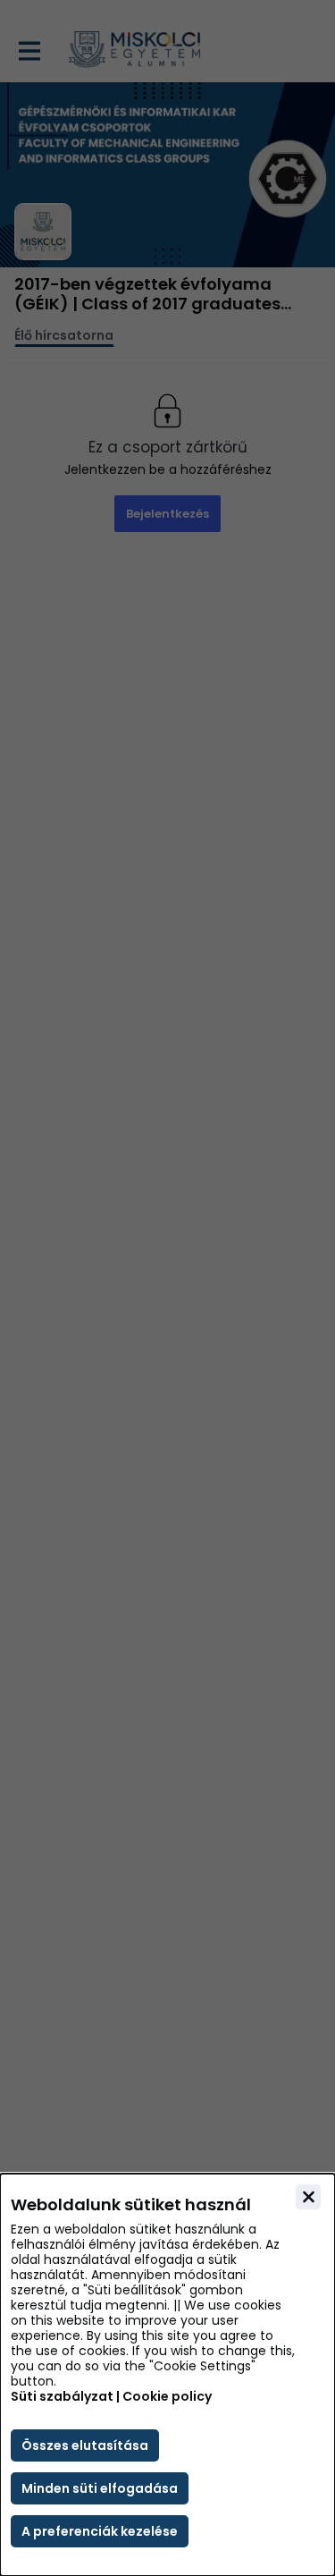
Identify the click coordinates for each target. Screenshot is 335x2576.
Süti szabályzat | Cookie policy (111, 2397)
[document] (167, 2375)
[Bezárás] (308, 2197)
